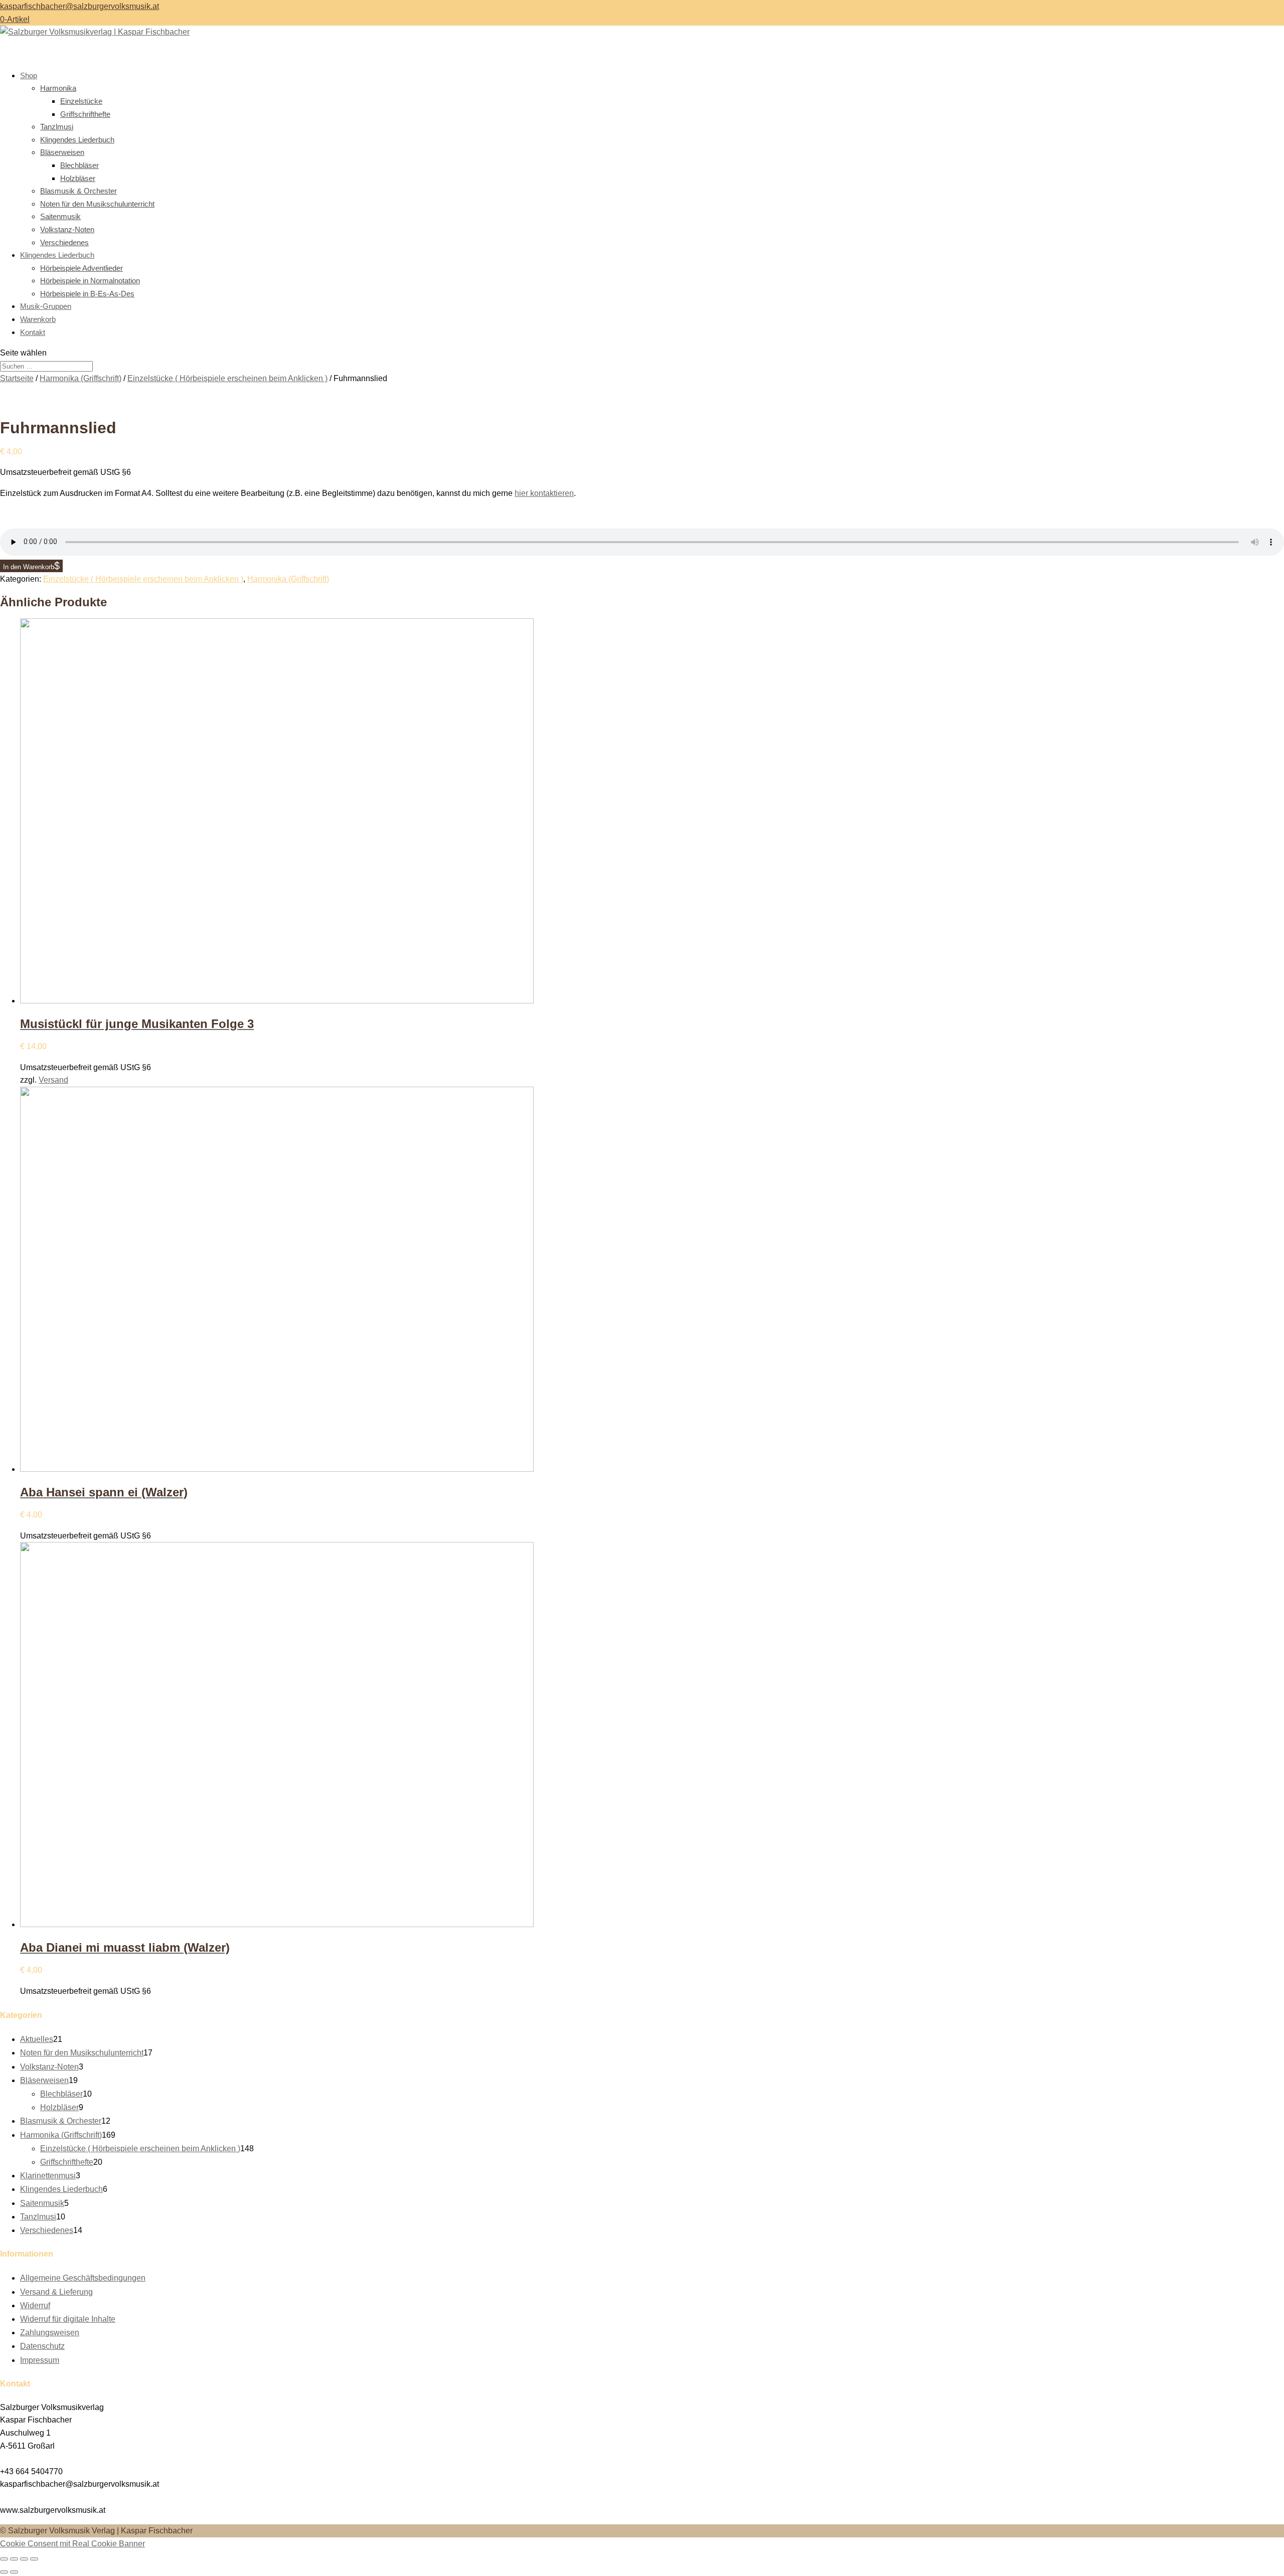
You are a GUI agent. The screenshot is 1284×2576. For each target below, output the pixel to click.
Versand (53, 1080)
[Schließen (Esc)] (34, 2559)
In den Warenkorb (29, 567)
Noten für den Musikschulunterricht (97, 204)
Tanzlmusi (57, 127)
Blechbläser (79, 165)
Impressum (40, 2360)
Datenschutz (42, 2346)
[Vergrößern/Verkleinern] (4, 2559)
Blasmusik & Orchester (78, 191)
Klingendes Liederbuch (77, 140)
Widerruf (35, 2305)
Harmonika (58, 88)
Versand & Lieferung (56, 2292)
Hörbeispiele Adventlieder (82, 268)
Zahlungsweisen (50, 2333)
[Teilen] (24, 2559)
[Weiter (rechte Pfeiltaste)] (14, 2572)
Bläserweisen (62, 152)
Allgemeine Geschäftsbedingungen (83, 2278)
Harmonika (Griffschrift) (81, 378)
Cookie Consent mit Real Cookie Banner (72, 2544)
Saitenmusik (60, 216)
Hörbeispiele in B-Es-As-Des (87, 294)
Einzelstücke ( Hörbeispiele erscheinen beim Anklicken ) (227, 378)
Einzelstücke (81, 101)
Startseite (17, 378)
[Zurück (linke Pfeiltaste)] (4, 2572)
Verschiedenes (64, 242)
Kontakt (33, 332)
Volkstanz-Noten (67, 229)
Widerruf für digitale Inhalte (68, 2319)
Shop (29, 75)
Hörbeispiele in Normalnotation (90, 281)
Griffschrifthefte (85, 114)
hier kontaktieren (544, 493)
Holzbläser (78, 178)
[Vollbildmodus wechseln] (14, 2559)
